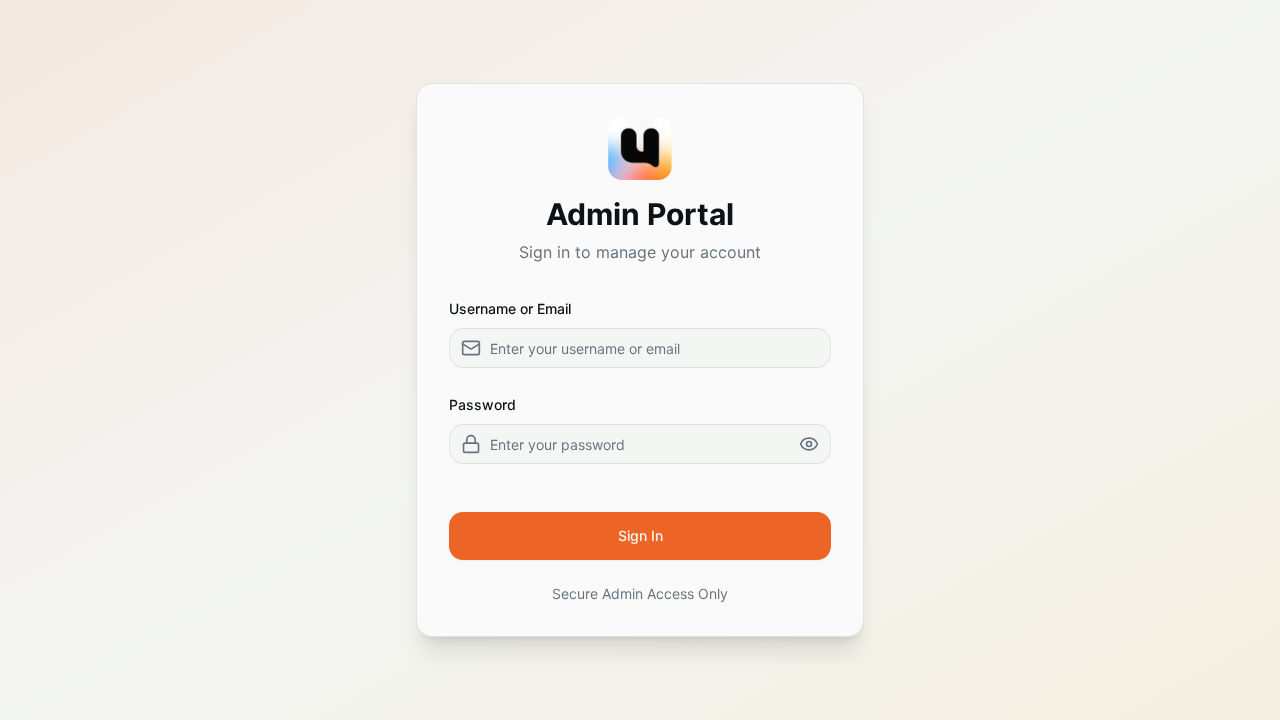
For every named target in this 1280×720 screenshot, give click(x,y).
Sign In (640, 535)
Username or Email (510, 308)
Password (482, 404)
